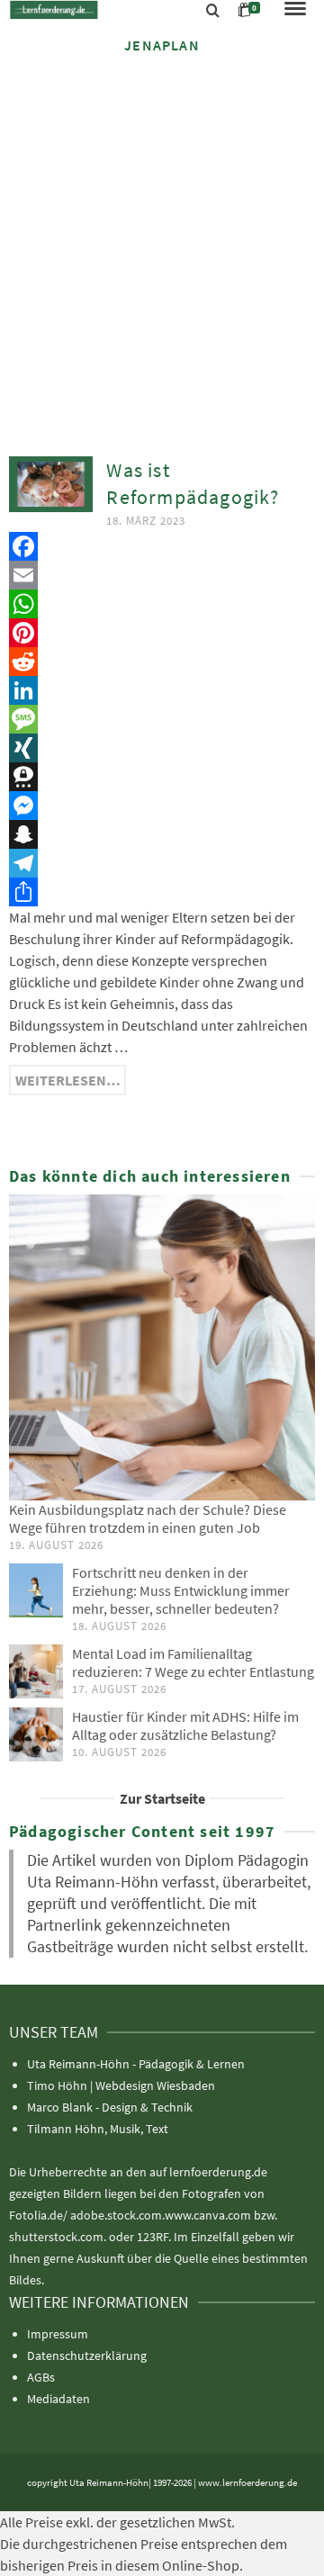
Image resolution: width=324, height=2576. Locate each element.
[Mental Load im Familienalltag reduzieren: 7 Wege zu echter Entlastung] (36, 1671)
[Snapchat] (162, 834)
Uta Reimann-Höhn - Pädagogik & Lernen (136, 2064)
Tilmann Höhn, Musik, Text (98, 2129)
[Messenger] (162, 806)
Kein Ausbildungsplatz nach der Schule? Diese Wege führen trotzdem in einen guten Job (148, 1518)
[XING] (162, 748)
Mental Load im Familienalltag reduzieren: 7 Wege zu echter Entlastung (193, 1662)
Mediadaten (58, 2399)
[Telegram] (162, 863)
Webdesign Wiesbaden (155, 2085)
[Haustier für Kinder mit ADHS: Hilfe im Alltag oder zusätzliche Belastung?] (36, 1734)
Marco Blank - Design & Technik (110, 2107)
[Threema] (162, 777)
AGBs (41, 2377)
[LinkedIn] (162, 690)
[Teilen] (162, 892)
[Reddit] (162, 662)
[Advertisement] (162, 240)
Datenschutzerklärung (87, 2355)
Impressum (58, 2334)
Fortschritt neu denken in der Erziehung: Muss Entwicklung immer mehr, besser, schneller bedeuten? (181, 1590)
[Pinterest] (162, 633)
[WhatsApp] (162, 604)
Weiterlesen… (68, 1080)
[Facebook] (162, 546)
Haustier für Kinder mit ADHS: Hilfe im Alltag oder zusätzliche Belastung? (185, 1725)
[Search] (213, 11)
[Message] (162, 719)
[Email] (162, 575)
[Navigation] (295, 10)
